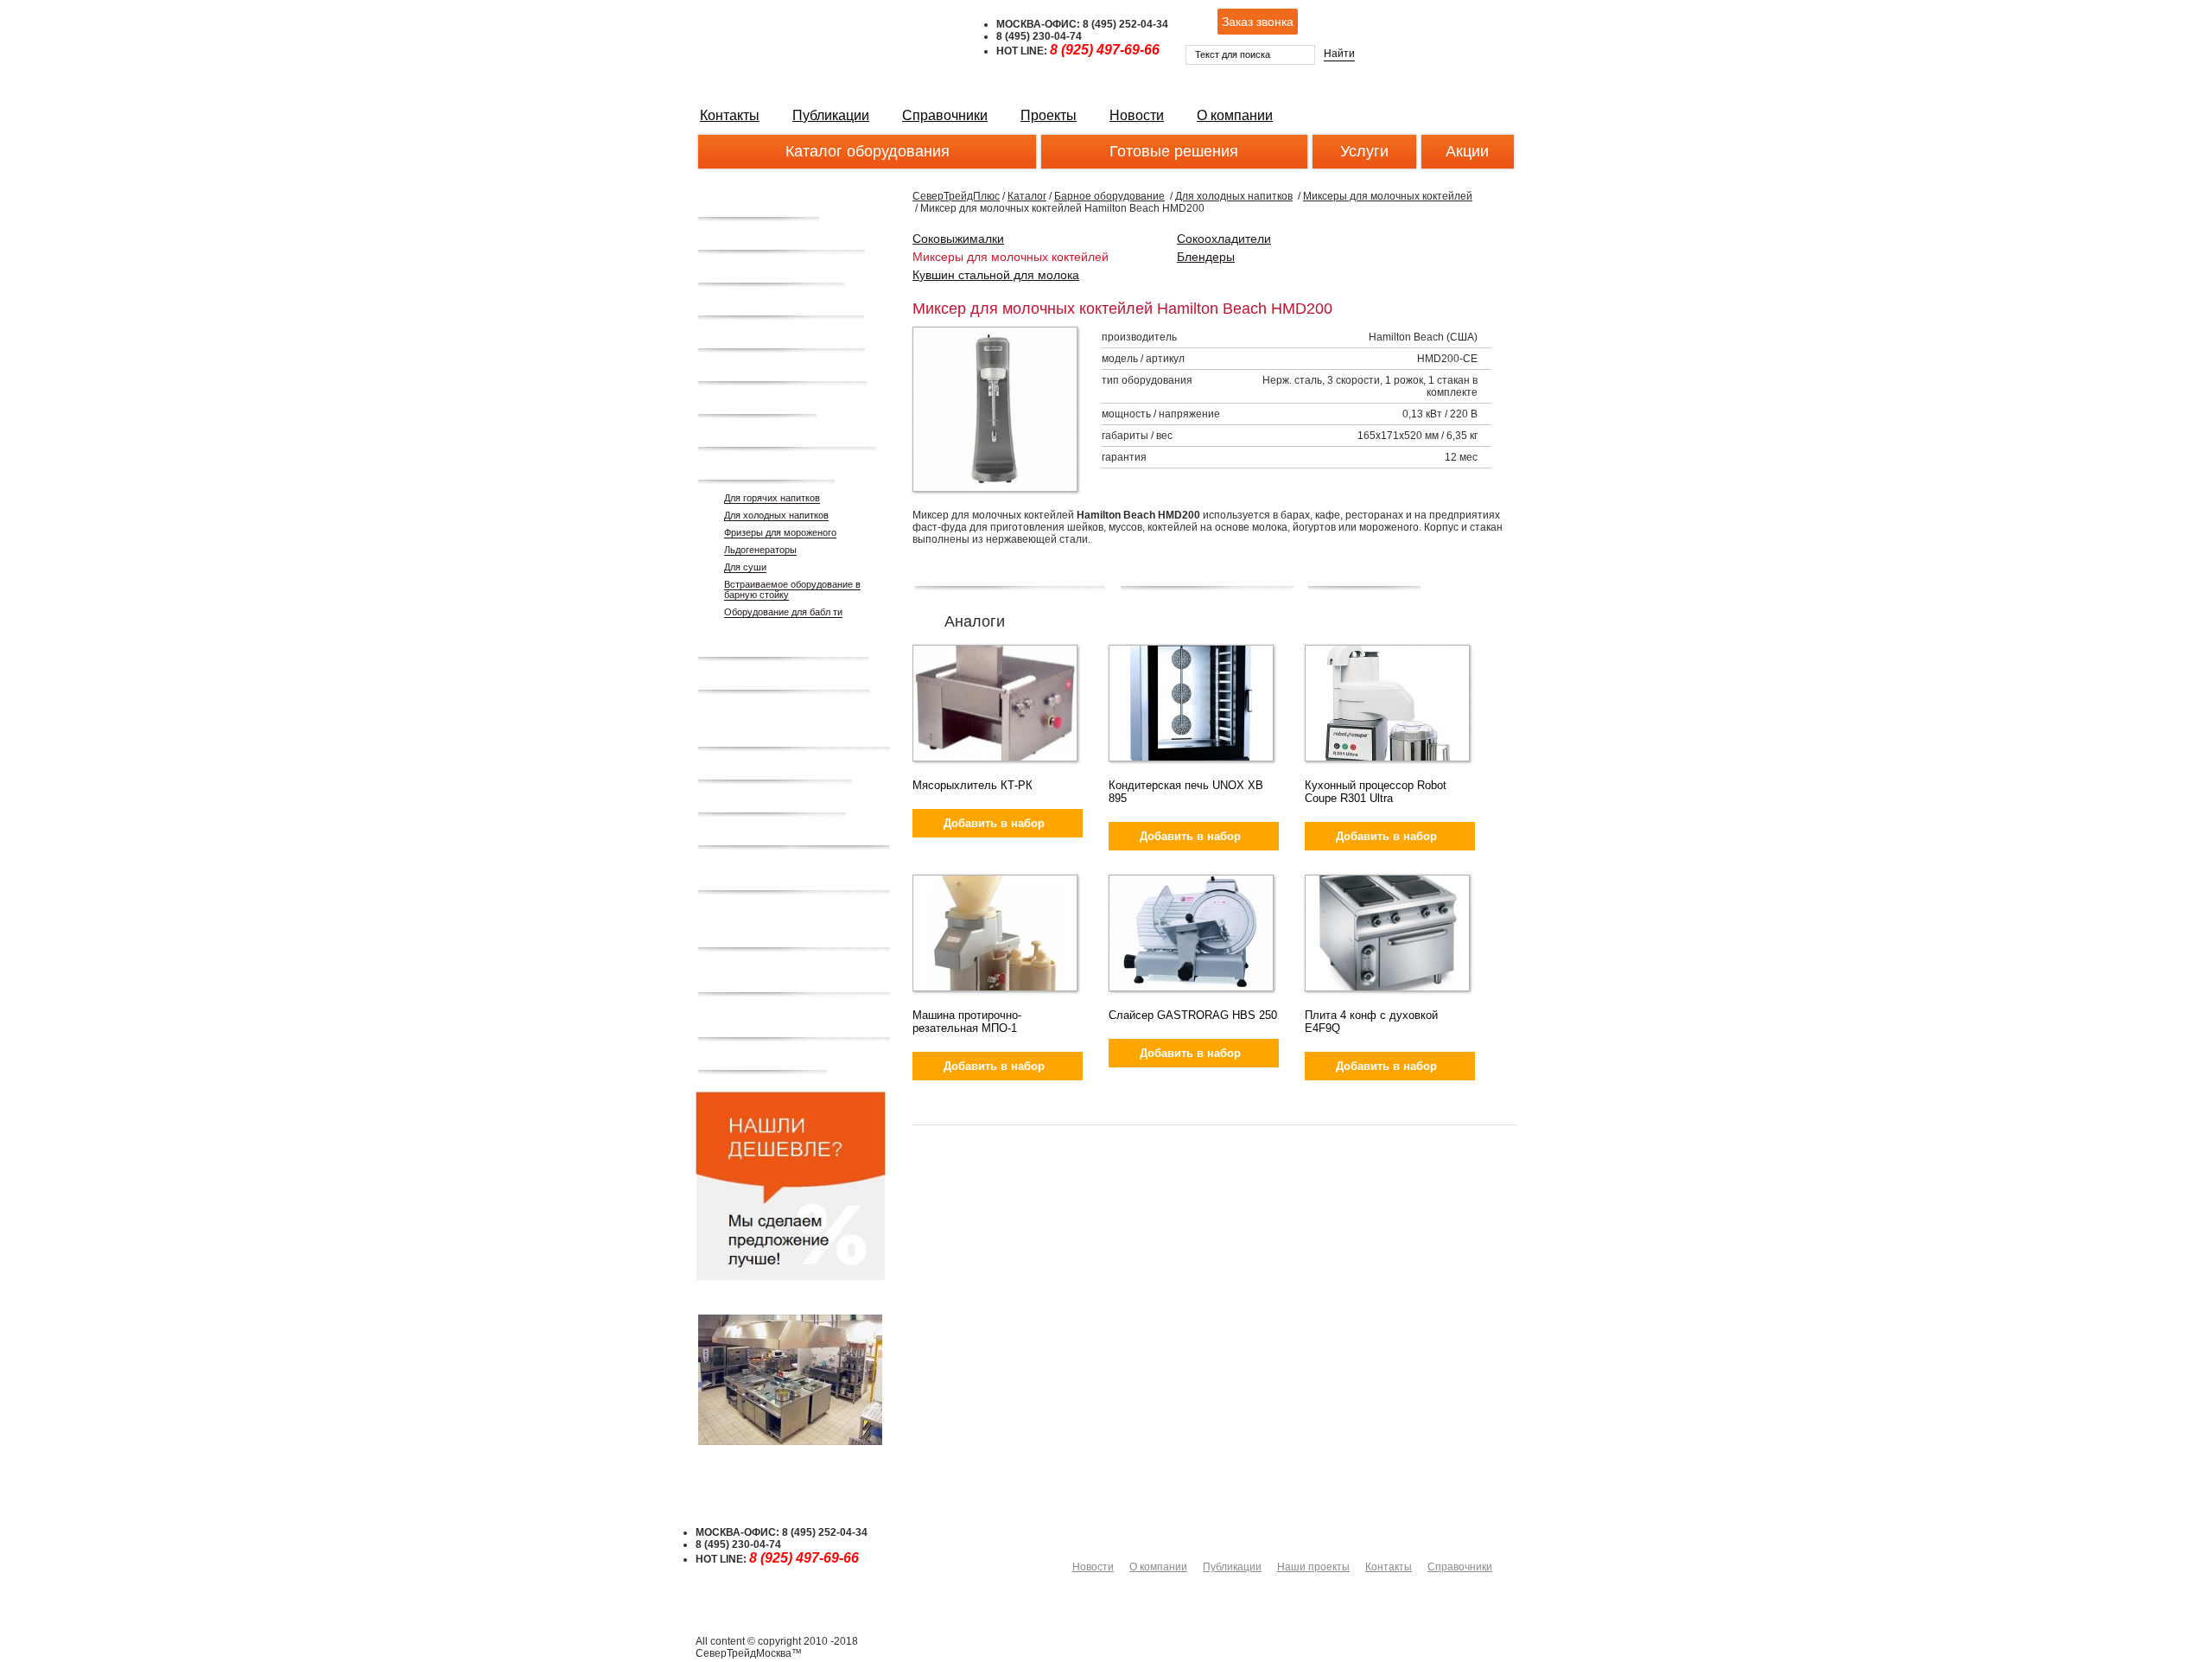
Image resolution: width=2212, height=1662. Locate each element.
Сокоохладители (1224, 239)
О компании (1235, 115)
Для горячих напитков (772, 498)
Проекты (1049, 115)
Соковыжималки (958, 239)
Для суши (745, 567)
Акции (1467, 151)
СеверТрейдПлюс (956, 196)
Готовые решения (1174, 151)
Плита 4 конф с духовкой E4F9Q (1371, 1022)
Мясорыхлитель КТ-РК (973, 785)
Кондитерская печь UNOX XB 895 (1186, 792)
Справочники (945, 115)
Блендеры (1206, 257)
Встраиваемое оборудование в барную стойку (792, 589)
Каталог (1027, 196)
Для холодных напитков (776, 515)
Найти (1339, 54)
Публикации (831, 115)
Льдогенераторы (760, 550)
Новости (1137, 115)
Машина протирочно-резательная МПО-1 (967, 1022)
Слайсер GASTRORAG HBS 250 (1193, 1015)
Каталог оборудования (868, 151)
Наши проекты (1313, 1567)
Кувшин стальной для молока (996, 275)
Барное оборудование (1109, 196)
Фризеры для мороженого (780, 532)
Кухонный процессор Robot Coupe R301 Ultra (1376, 792)
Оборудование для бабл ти (783, 612)
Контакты (730, 115)
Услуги (1364, 151)
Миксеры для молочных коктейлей (1388, 196)
